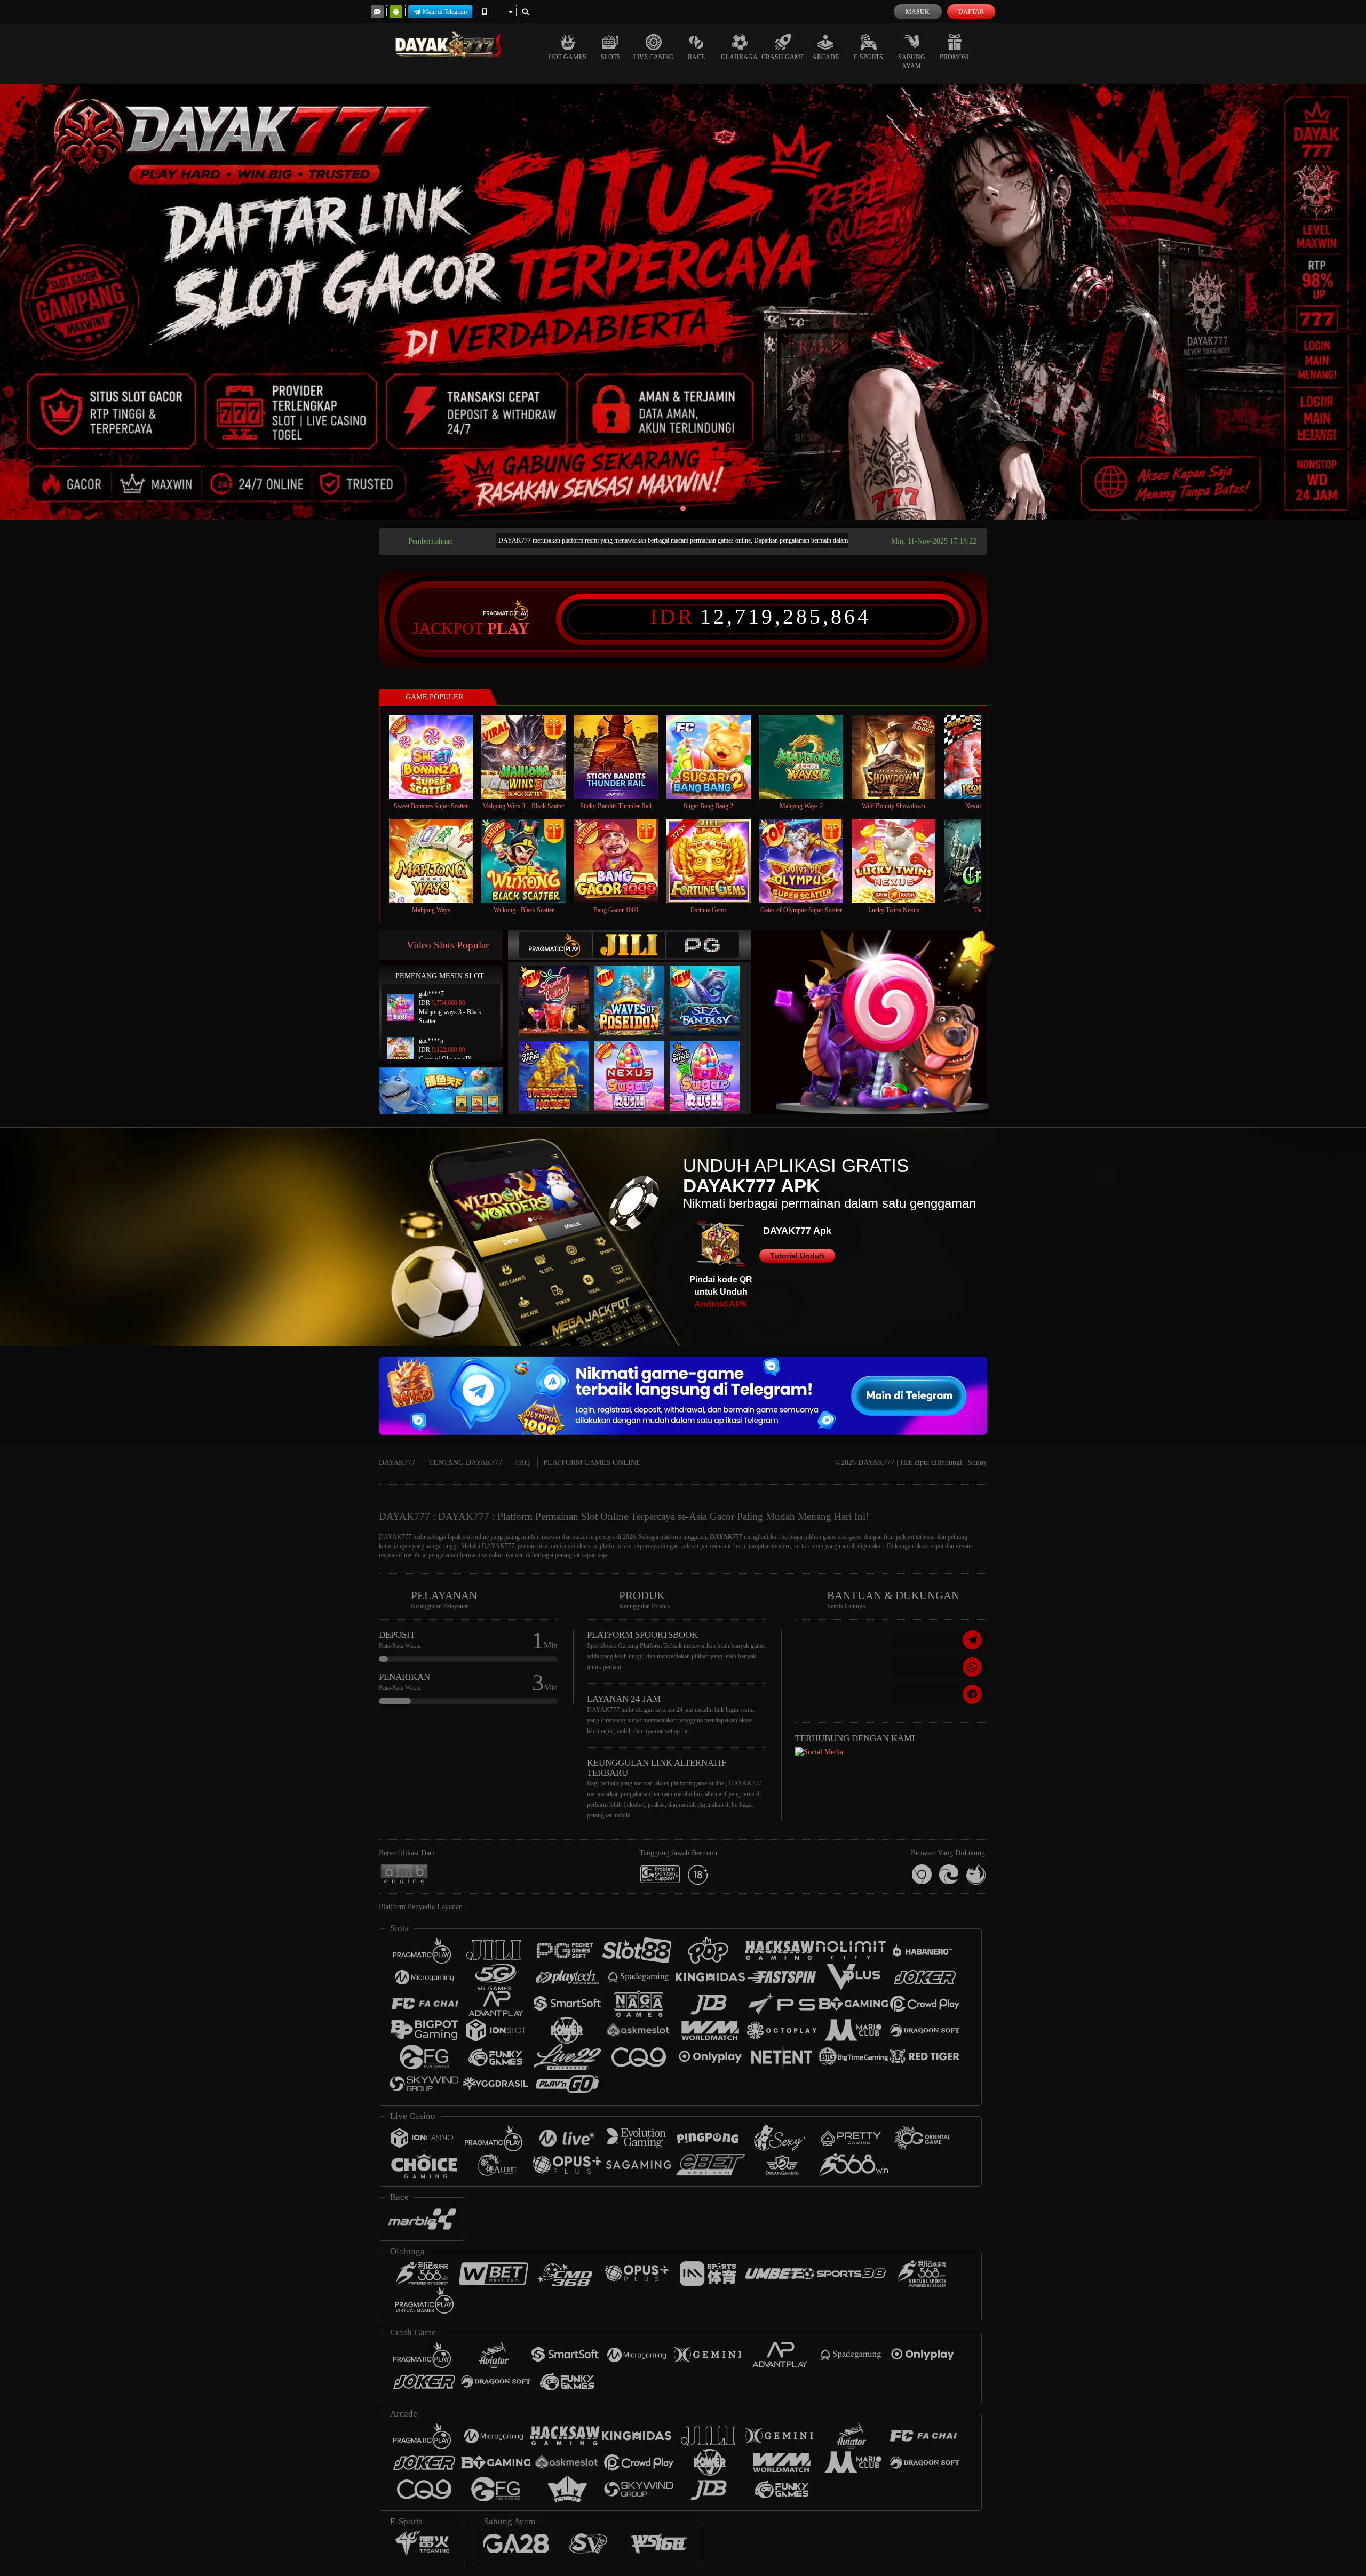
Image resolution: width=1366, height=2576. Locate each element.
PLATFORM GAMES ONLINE (592, 1462)
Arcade (825, 57)
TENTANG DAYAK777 (465, 1462)
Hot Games (567, 57)
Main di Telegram (445, 12)
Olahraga (739, 57)
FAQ (523, 1462)
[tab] (555, 945)
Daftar (971, 12)
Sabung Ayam (912, 62)
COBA (561, 989)
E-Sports (868, 57)
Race (696, 57)
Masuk (918, 12)
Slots (611, 57)
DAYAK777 (397, 1462)
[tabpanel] (683, 302)
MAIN (438, 757)
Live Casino (654, 57)
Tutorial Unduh (797, 1256)
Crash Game (783, 57)
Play (508, 628)
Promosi (954, 57)
